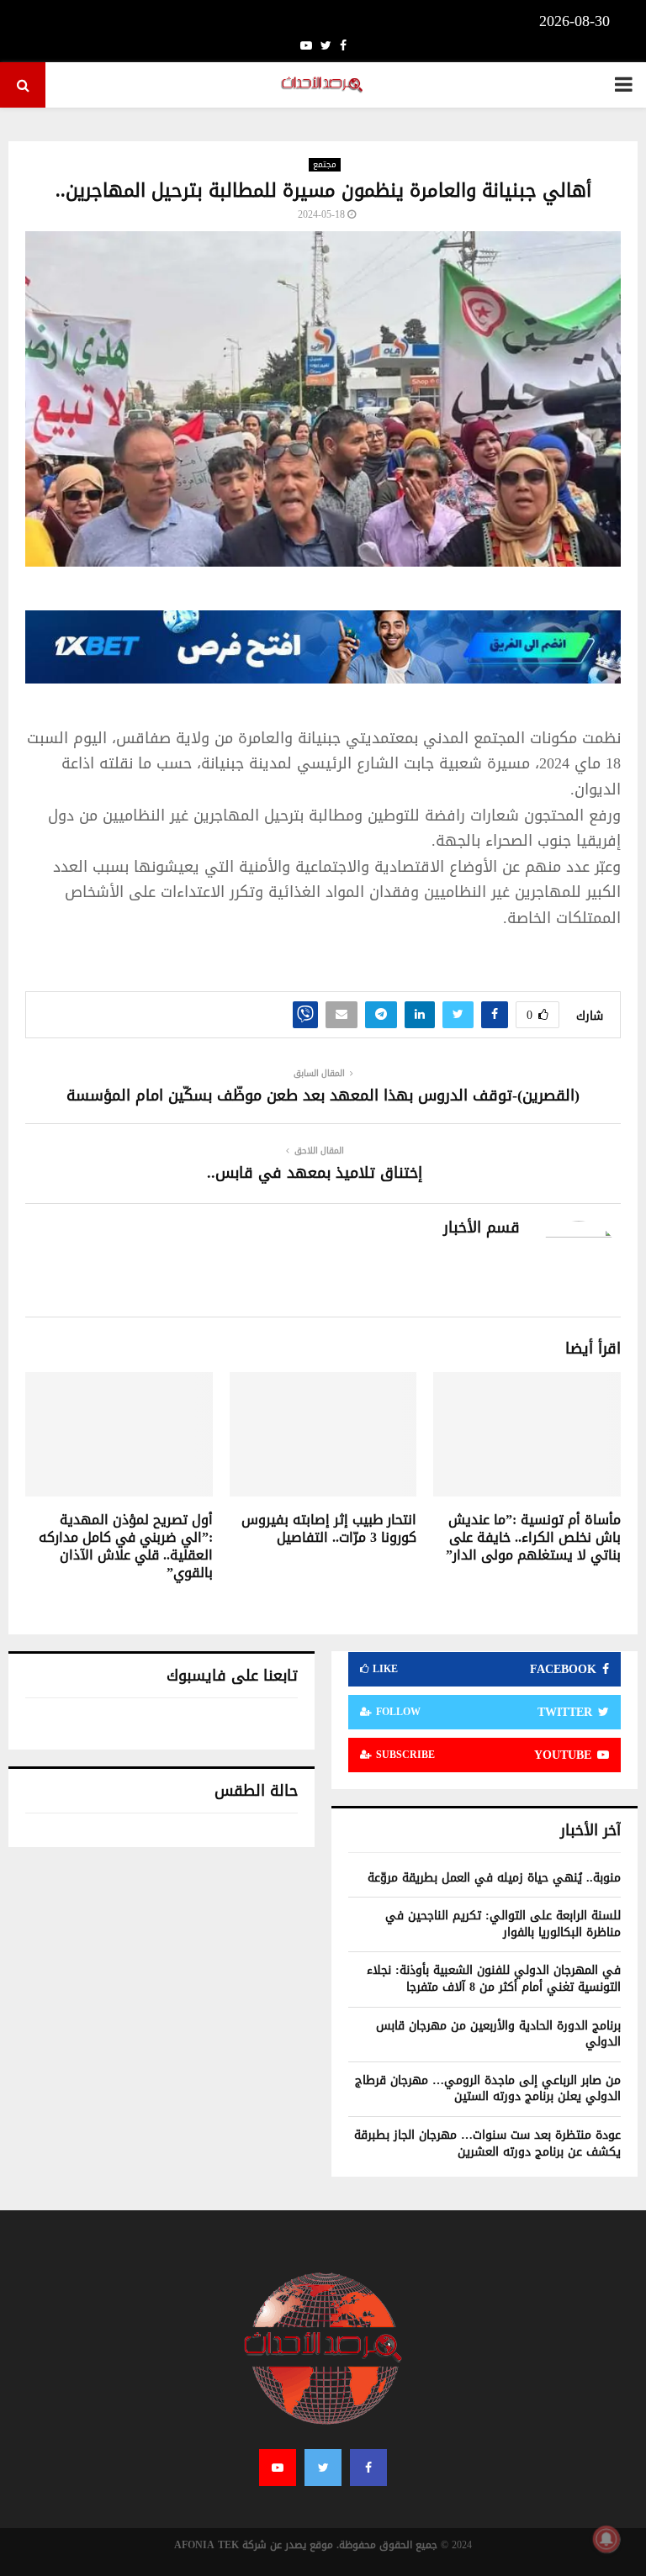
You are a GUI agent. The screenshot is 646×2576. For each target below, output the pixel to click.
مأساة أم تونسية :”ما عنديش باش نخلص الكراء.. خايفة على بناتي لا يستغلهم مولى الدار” (533, 1537)
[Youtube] (278, 2468)
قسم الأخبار (482, 1228)
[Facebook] (368, 2468)
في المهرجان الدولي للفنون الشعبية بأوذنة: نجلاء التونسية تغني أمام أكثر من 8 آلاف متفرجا (494, 1979)
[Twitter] (323, 2468)
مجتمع (325, 165)
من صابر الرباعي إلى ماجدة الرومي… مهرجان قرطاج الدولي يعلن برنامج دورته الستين (488, 2089)
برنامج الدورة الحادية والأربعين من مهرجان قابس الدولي (498, 2034)
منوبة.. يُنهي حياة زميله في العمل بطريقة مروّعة (494, 1878)
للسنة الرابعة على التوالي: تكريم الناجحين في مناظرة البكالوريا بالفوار (503, 1924)
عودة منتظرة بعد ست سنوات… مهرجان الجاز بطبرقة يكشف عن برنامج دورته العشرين (487, 2143)
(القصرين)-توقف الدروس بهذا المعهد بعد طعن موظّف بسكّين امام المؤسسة (323, 1095)
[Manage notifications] (606, 2539)
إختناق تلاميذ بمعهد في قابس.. (315, 1173)
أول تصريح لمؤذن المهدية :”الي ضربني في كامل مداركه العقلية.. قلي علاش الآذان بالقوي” (126, 1546)
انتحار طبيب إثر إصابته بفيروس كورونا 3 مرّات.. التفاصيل (329, 1528)
